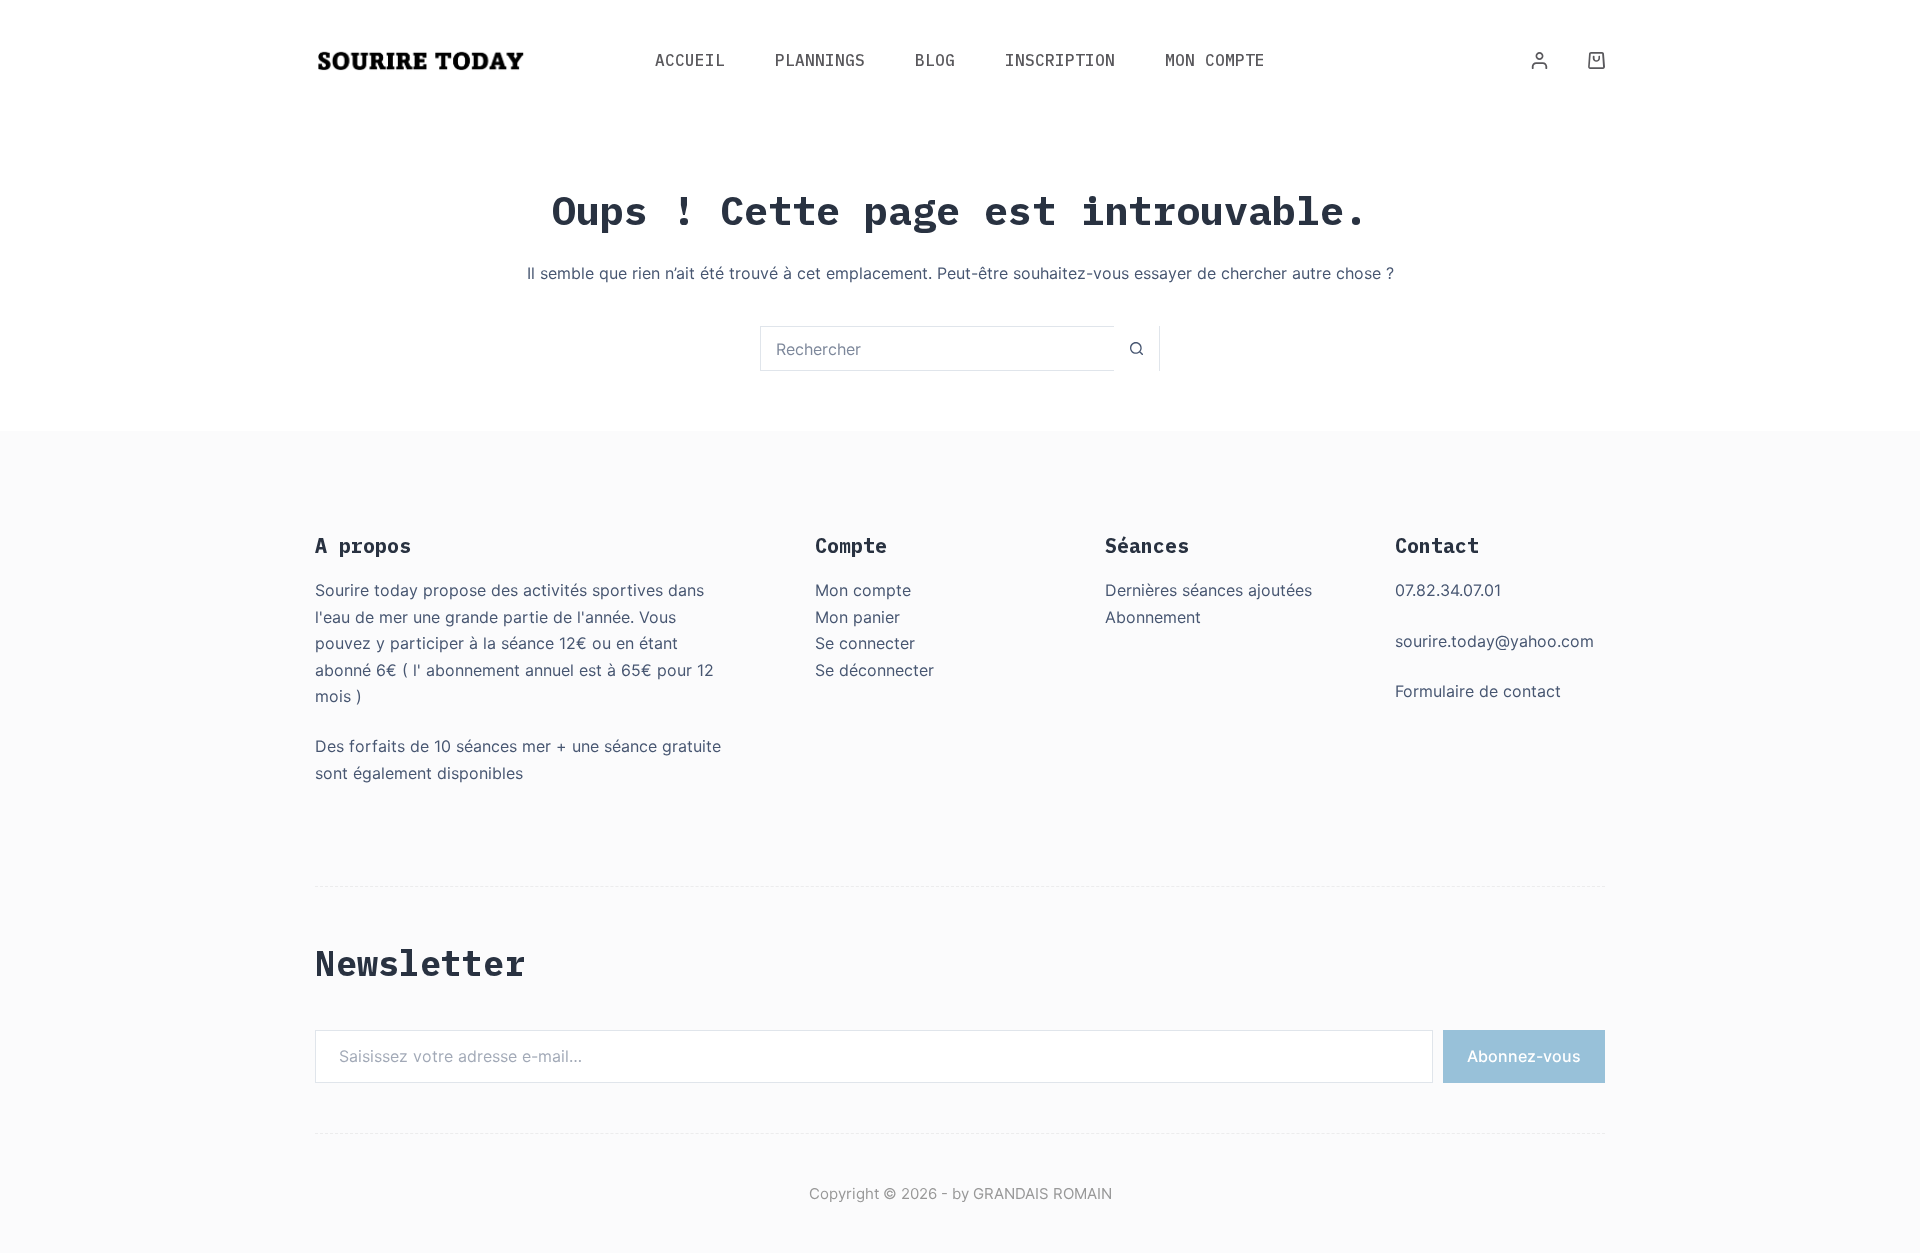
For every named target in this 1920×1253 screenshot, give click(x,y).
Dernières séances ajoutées (1208, 590)
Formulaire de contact (1478, 691)
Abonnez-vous (1524, 1056)
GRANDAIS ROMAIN (1042, 1193)
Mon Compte (1215, 60)
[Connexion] (1539, 60)
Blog (935, 60)
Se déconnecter (874, 670)
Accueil (690, 60)
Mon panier (857, 617)
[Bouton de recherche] (1136, 348)
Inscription (1060, 60)
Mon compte (863, 590)
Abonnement (1153, 617)
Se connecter (865, 643)
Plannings (820, 60)
